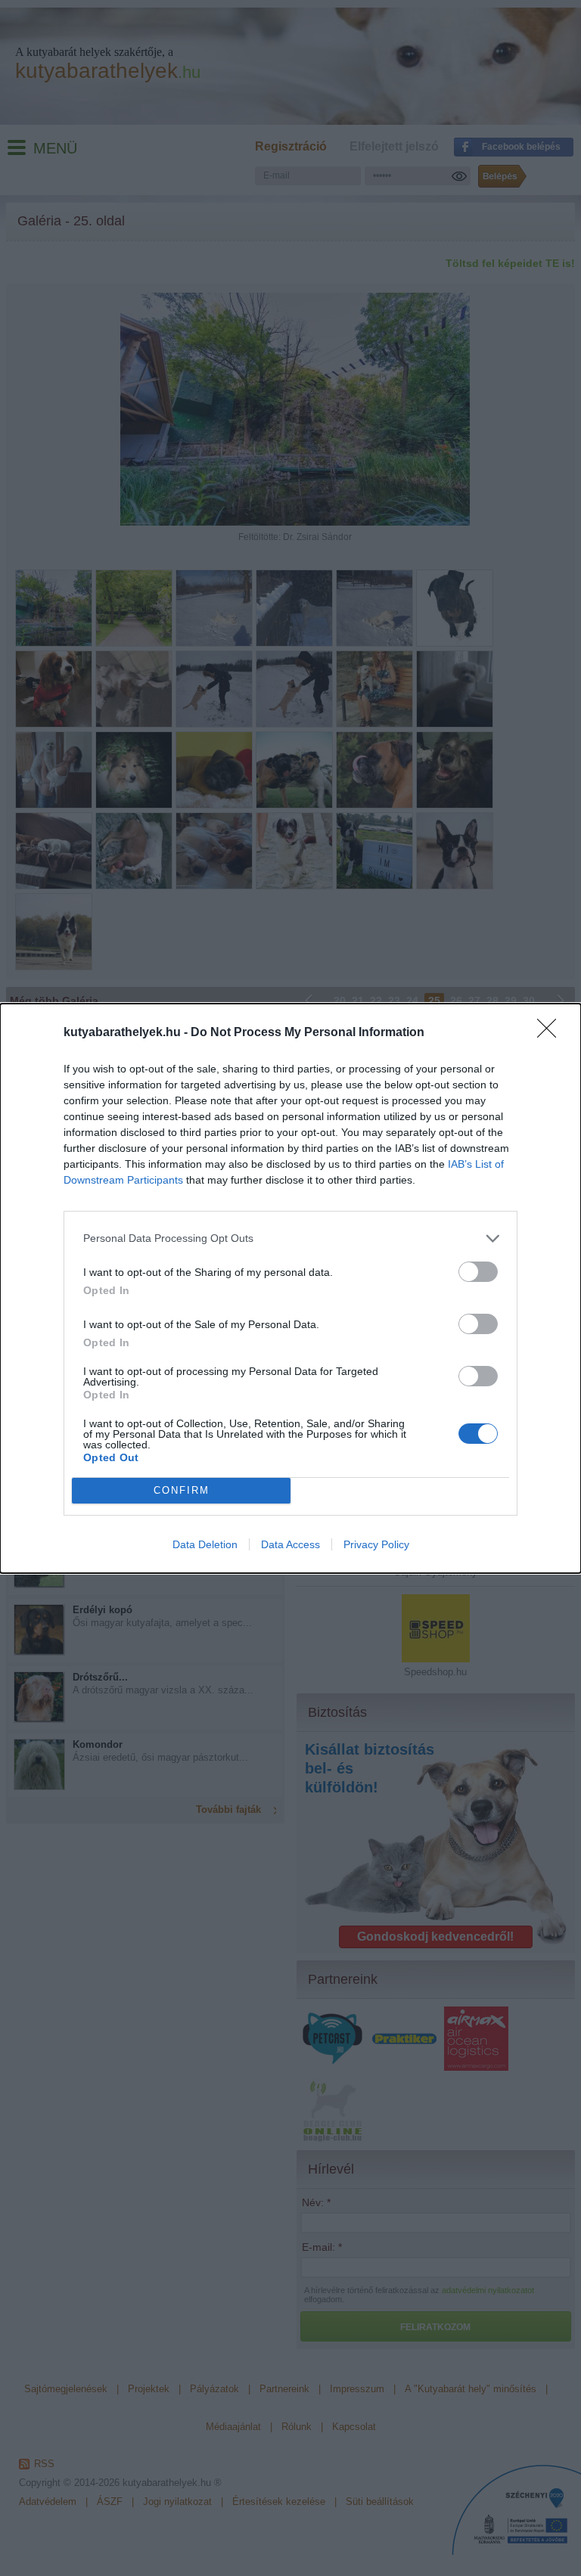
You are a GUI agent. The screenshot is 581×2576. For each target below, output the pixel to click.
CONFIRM (182, 1490)
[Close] (551, 1033)
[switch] (478, 1272)
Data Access (290, 1544)
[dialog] (290, 1288)
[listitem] (290, 1238)
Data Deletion (205, 1544)
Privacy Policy (376, 1544)
